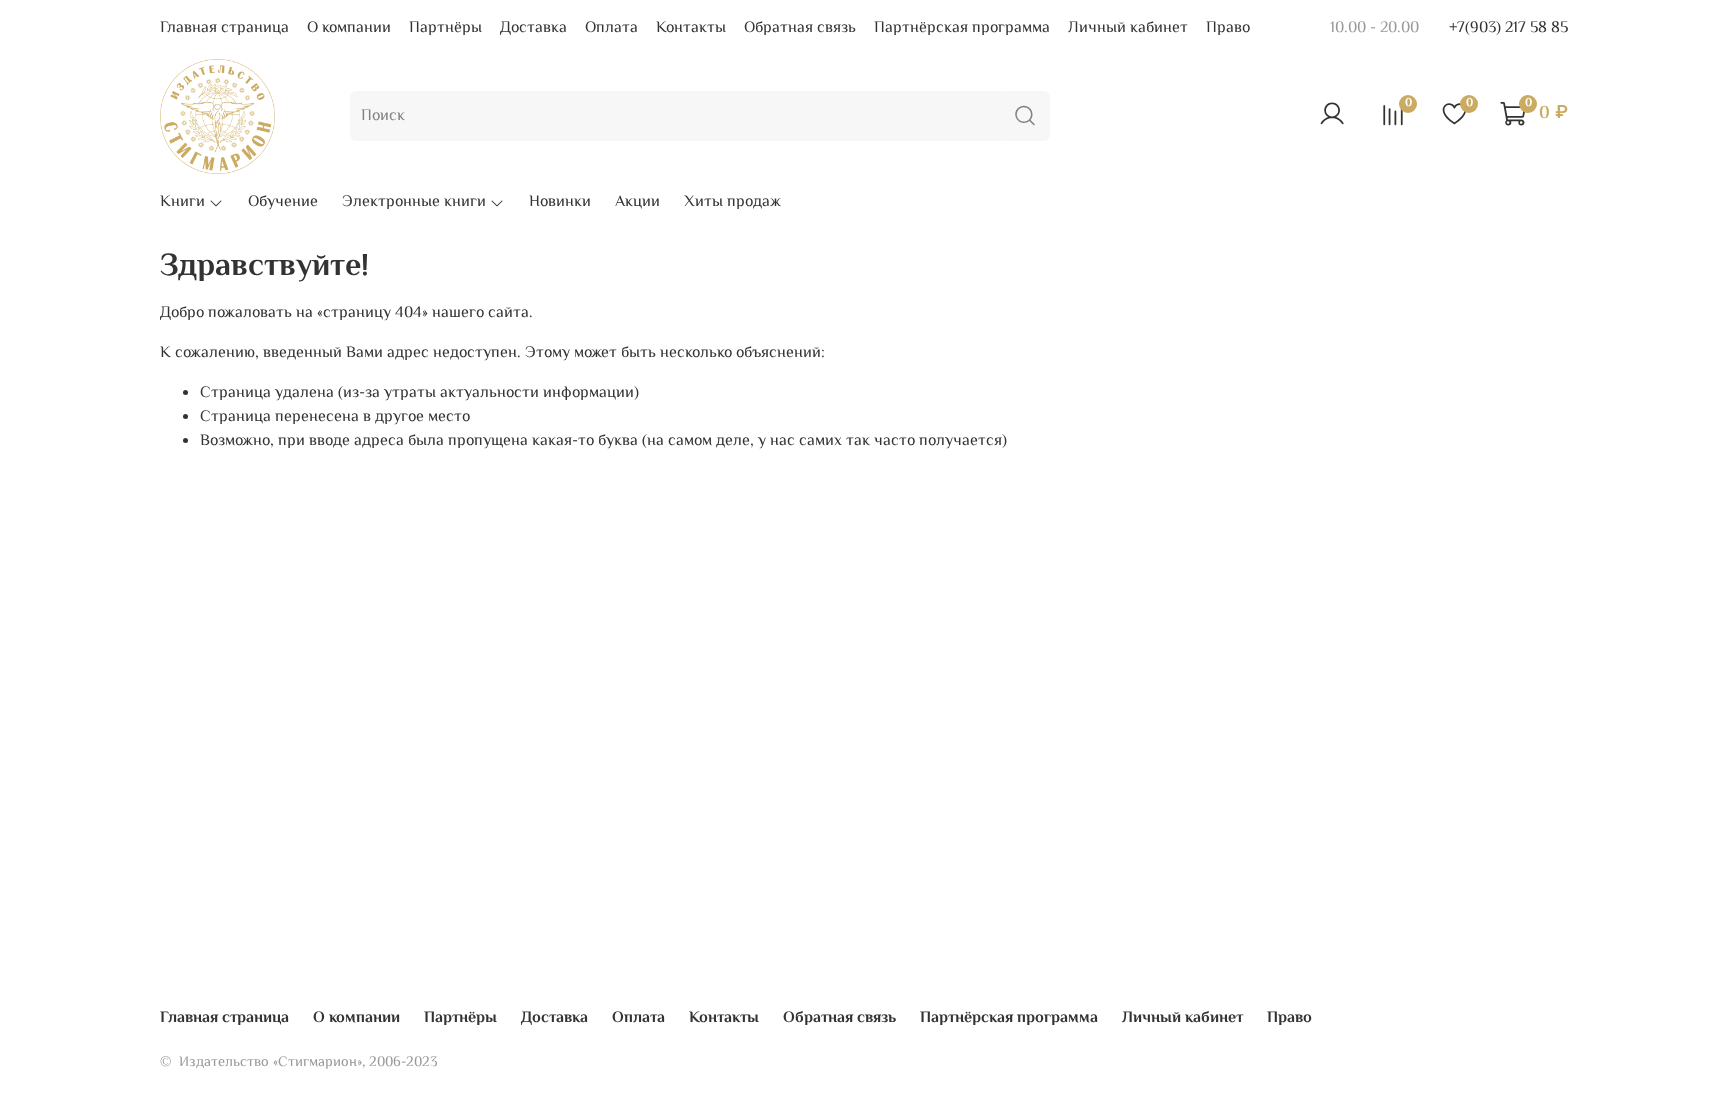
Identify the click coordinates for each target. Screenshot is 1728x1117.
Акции (637, 203)
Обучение (283, 203)
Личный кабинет (1128, 28)
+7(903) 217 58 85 (1508, 28)
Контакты (691, 28)
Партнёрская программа (962, 28)
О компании (349, 28)
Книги (182, 203)
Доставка (533, 28)
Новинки (560, 203)
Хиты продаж (732, 203)
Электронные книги (414, 203)
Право (1228, 28)
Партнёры (445, 28)
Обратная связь (800, 28)
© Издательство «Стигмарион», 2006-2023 (299, 1062)
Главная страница (224, 28)
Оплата (611, 28)
